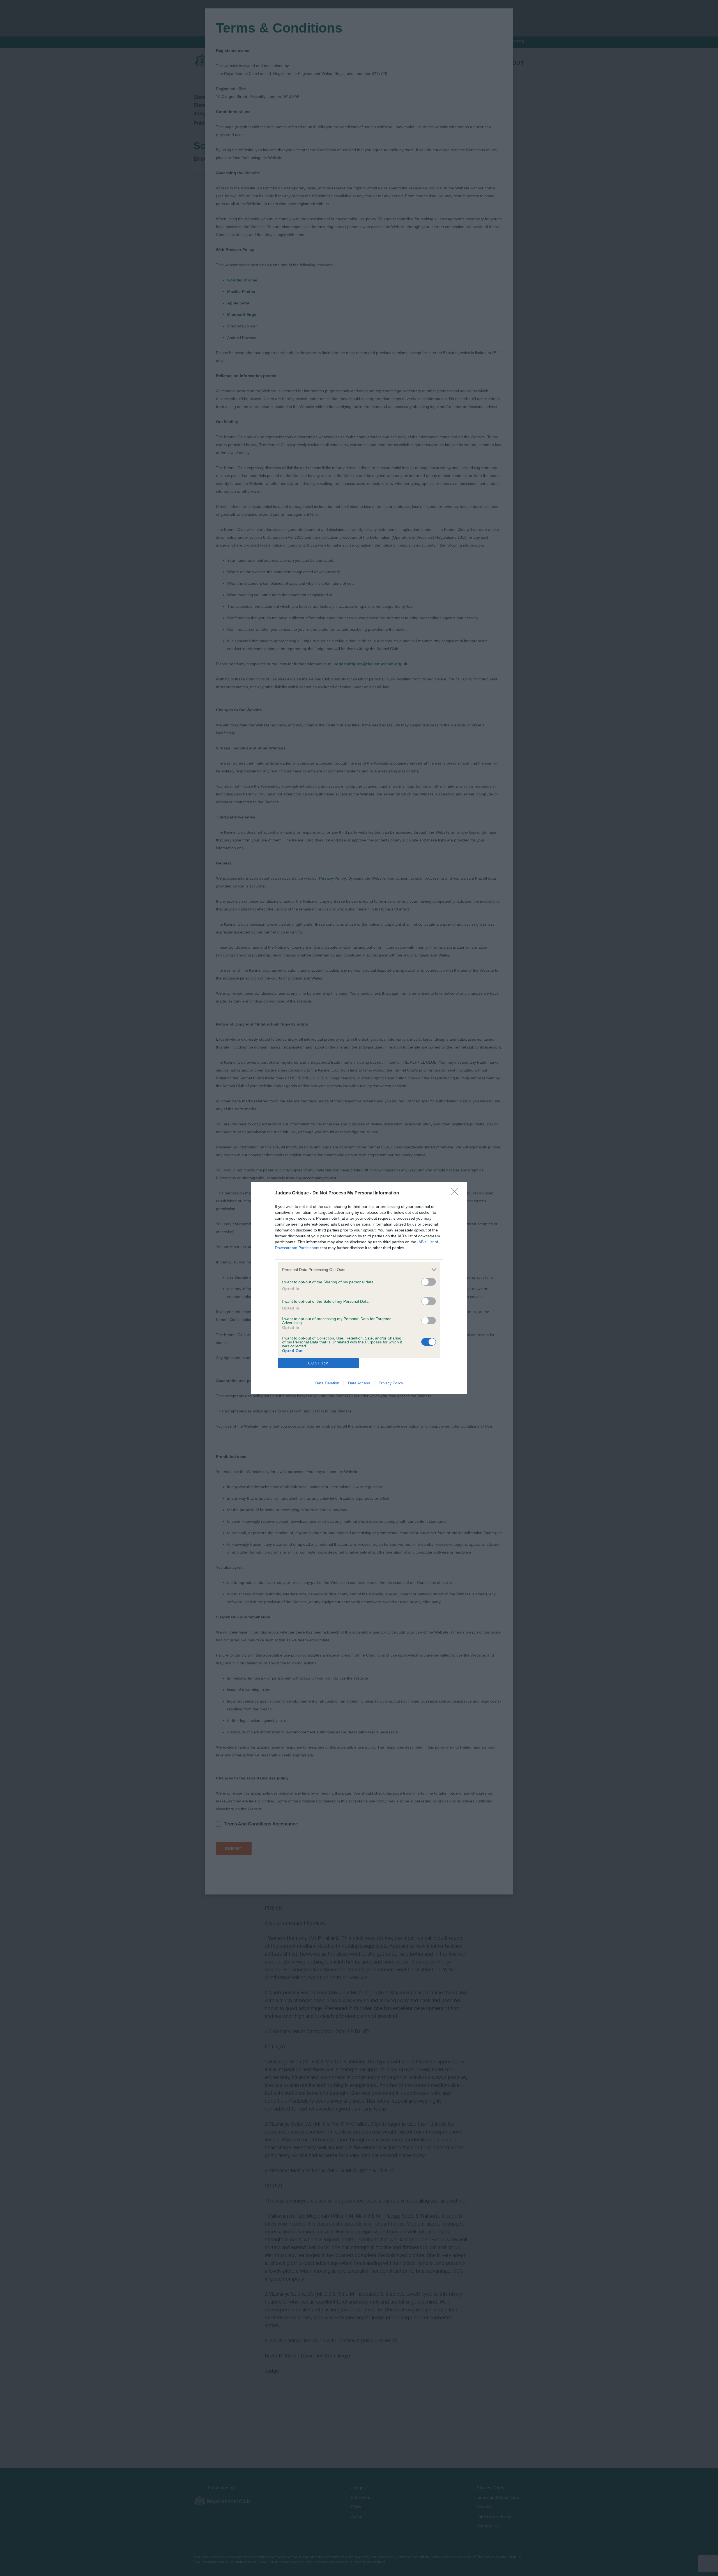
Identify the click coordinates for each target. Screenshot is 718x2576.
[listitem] (359, 1269)
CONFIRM (319, 1363)
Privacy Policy (391, 1383)
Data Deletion (327, 1383)
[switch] (429, 1282)
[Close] (456, 1193)
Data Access (359, 1383)
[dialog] (359, 1288)
